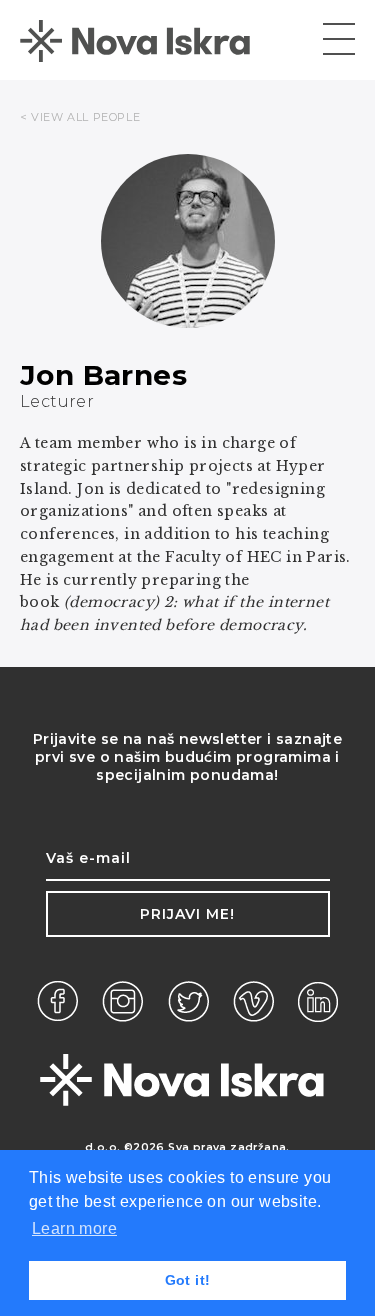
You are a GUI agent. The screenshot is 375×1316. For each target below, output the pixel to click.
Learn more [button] (74, 1228)
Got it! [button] (188, 1280)
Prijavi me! (187, 914)
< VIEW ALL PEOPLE (80, 117)
